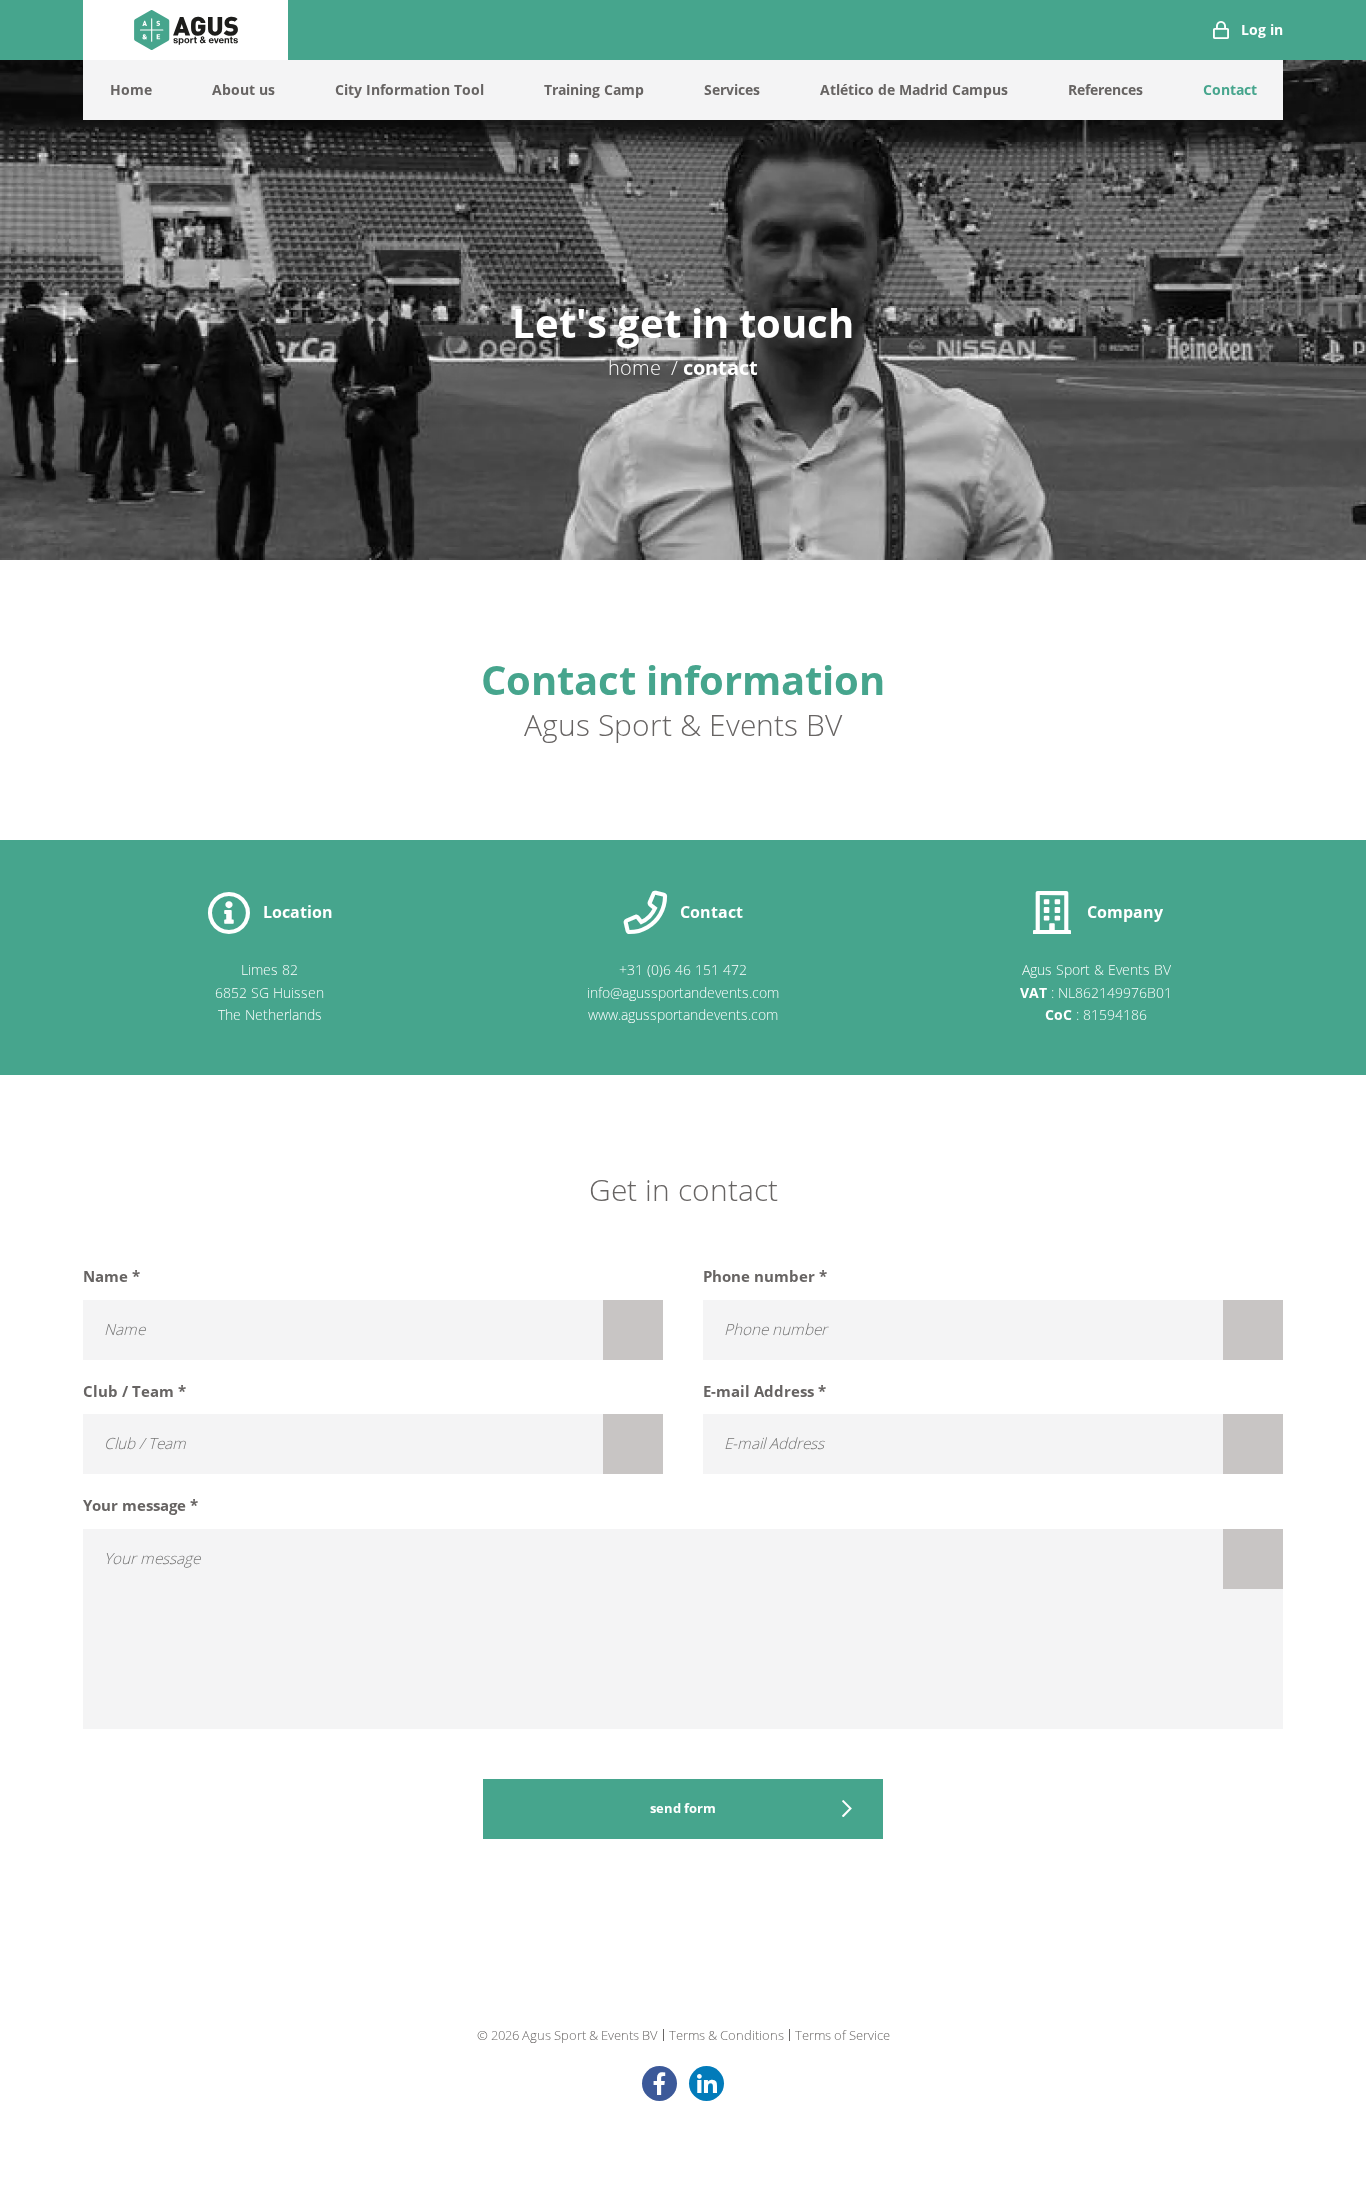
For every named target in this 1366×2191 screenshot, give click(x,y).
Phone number (765, 1276)
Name (111, 1276)
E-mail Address (764, 1391)
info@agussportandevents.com (683, 992)
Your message (140, 1505)
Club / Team (134, 1391)
